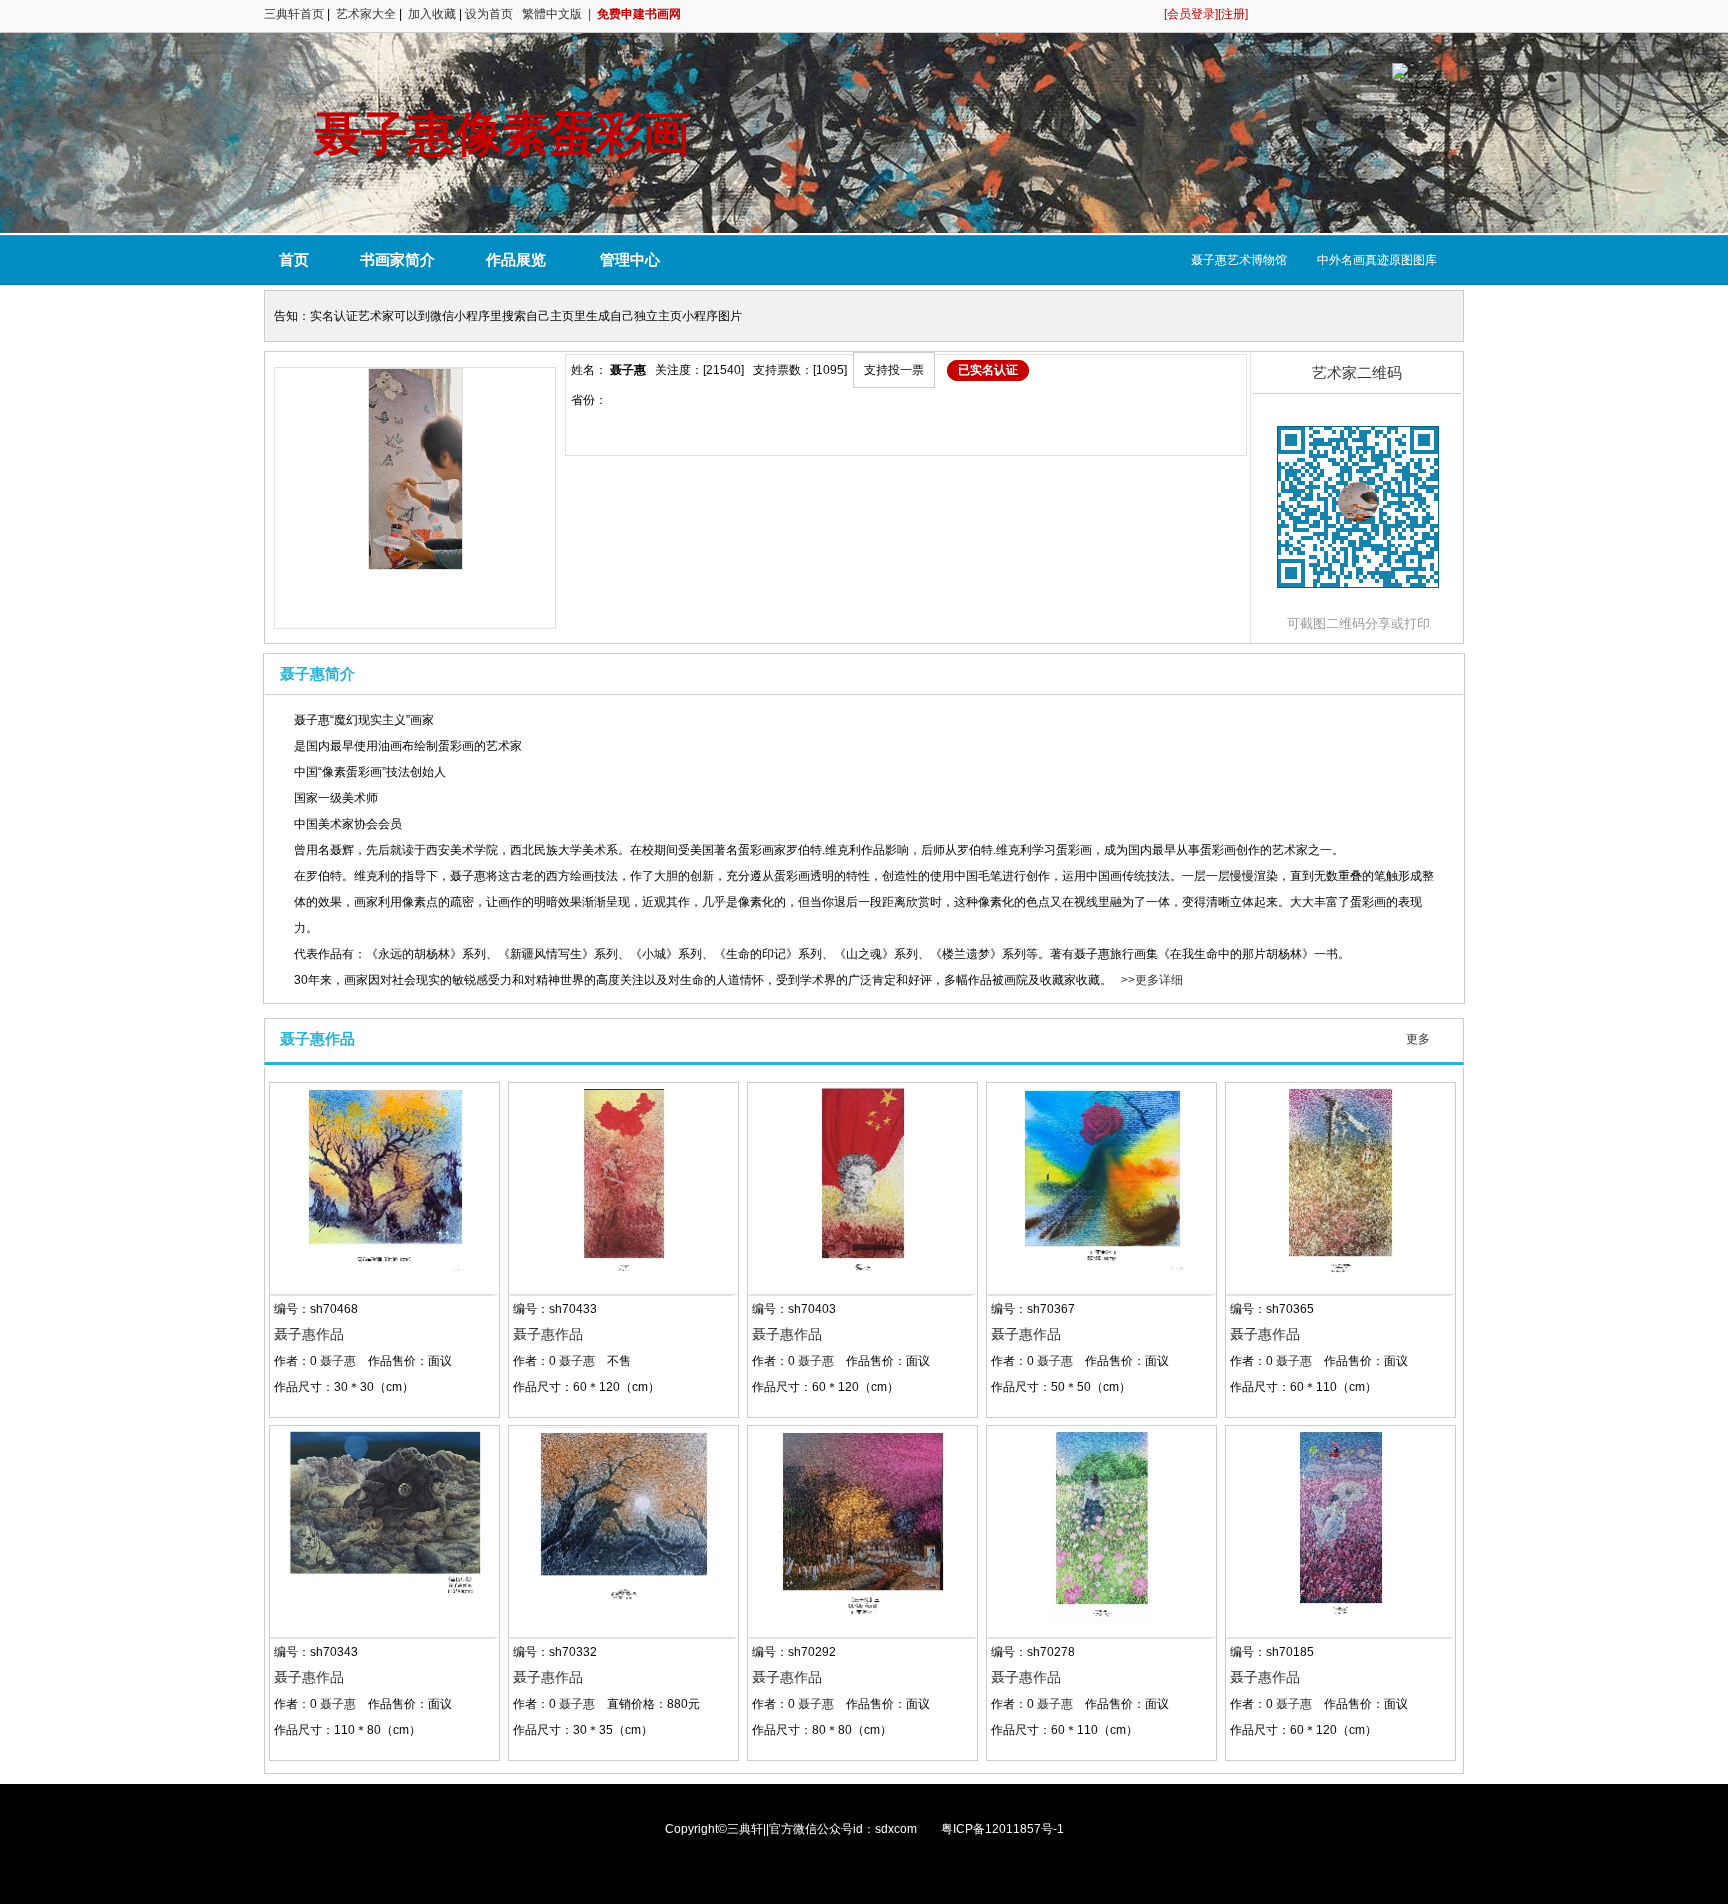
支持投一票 (894, 370)
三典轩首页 (294, 14)
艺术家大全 (366, 14)
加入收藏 (432, 14)
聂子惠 (338, 1361)
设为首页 (489, 14)
